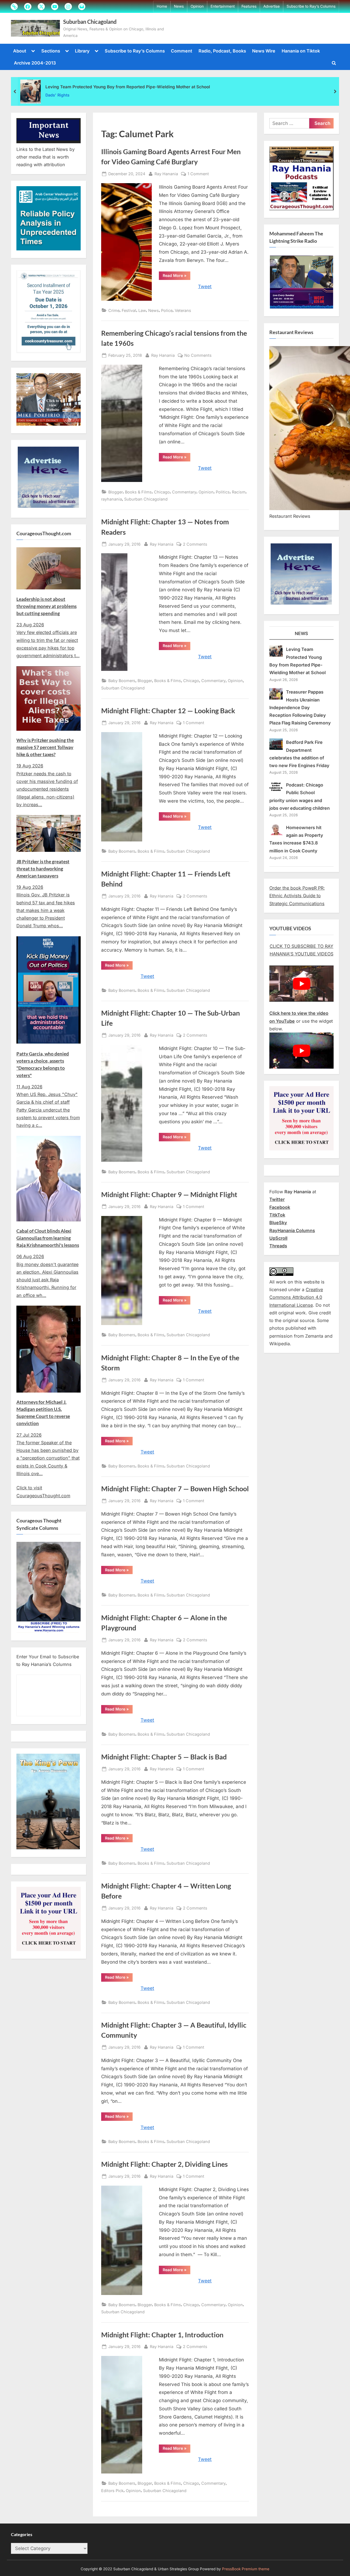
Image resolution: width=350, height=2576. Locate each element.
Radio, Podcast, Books (222, 51)
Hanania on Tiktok (301, 51)
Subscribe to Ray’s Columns (311, 6)
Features (249, 6)
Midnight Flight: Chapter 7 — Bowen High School (175, 1489)
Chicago (162, 492)
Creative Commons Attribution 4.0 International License (296, 1297)
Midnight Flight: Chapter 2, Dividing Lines (164, 2164)
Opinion (197, 6)
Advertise (272, 6)
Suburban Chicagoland (90, 22)
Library (82, 51)
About (20, 51)
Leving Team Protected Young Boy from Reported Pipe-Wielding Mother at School (128, 87)
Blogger (116, 492)
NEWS (301, 633)
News (179, 6)
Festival (129, 310)
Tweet (205, 286)
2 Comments (195, 545)
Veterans (183, 310)
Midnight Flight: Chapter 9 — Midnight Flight (169, 1195)
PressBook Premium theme (246, 2569)
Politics (223, 492)
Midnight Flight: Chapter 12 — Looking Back (168, 711)
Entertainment (223, 6)
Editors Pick (112, 2491)
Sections (51, 51)
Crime (114, 310)
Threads (278, 1246)
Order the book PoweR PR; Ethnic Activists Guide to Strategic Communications (297, 896)
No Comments (198, 356)
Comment (182, 51)
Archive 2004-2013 (35, 63)
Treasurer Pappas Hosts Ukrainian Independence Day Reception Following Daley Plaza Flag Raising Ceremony (300, 707)
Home (162, 6)
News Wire (264, 51)
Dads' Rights (57, 95)
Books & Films (138, 492)
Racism (239, 492)
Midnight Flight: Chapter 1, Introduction (162, 2335)
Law (142, 310)
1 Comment (198, 174)
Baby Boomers (122, 681)
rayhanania (112, 499)
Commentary (184, 492)
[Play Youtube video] (301, 984)
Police (167, 310)
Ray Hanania (166, 174)
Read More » (177, 276)
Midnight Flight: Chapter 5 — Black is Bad (164, 1757)
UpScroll (278, 1238)
